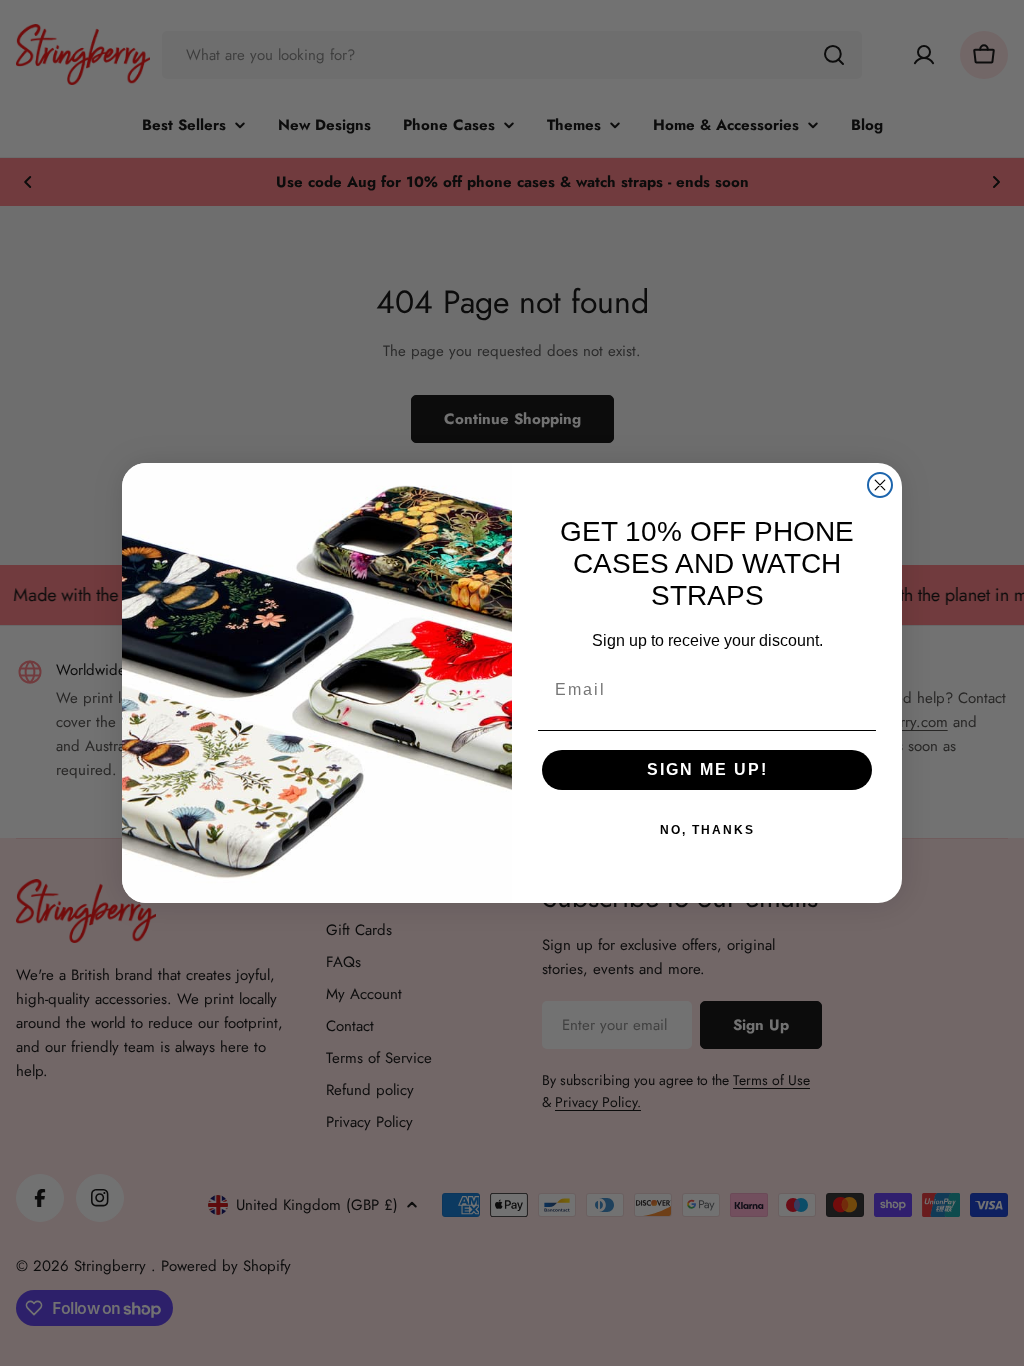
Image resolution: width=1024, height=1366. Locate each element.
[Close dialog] (880, 485)
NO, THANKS (707, 830)
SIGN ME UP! (707, 769)
